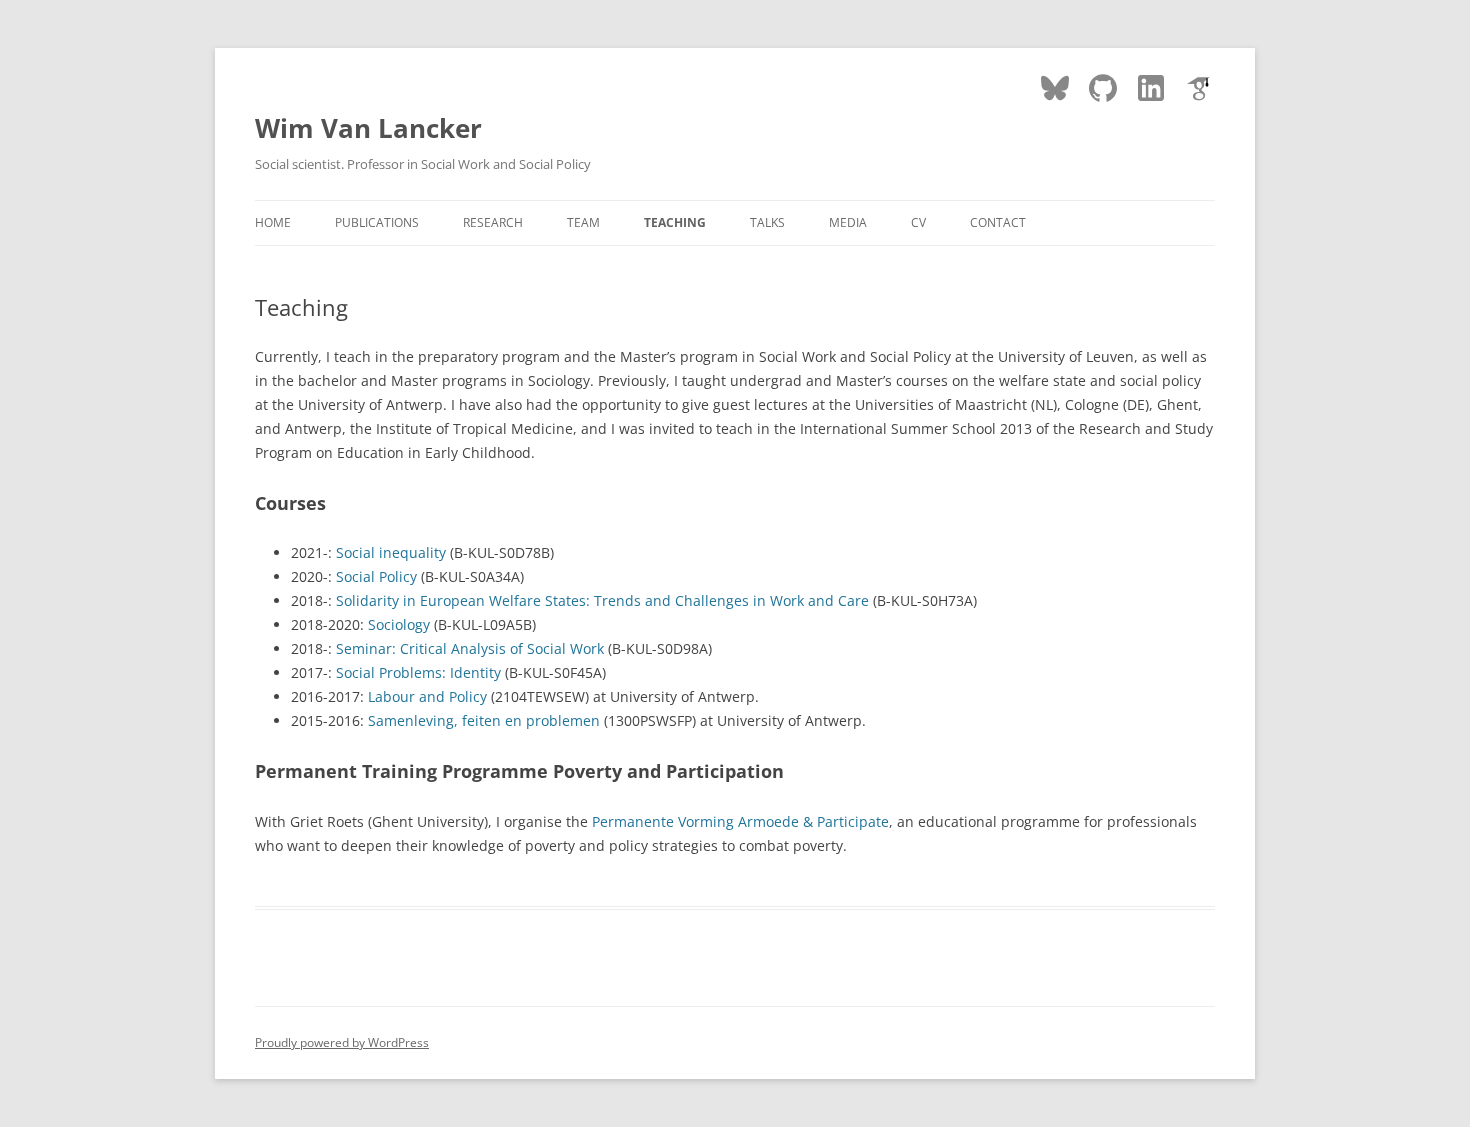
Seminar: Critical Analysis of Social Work (470, 648)
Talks (767, 222)
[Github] (1103, 88)
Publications (377, 222)
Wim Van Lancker (368, 128)
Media (848, 222)
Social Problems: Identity (418, 672)
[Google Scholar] (1199, 88)
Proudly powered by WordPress (342, 1042)
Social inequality (391, 552)
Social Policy (376, 576)
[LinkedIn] (1151, 88)
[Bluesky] (1055, 88)
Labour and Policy (427, 696)
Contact (998, 222)
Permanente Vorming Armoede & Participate (740, 821)
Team (583, 222)
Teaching (675, 222)
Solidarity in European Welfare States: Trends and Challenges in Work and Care (602, 600)
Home (273, 222)
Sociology (399, 624)
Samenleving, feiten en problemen (484, 720)
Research (493, 222)
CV (918, 222)
